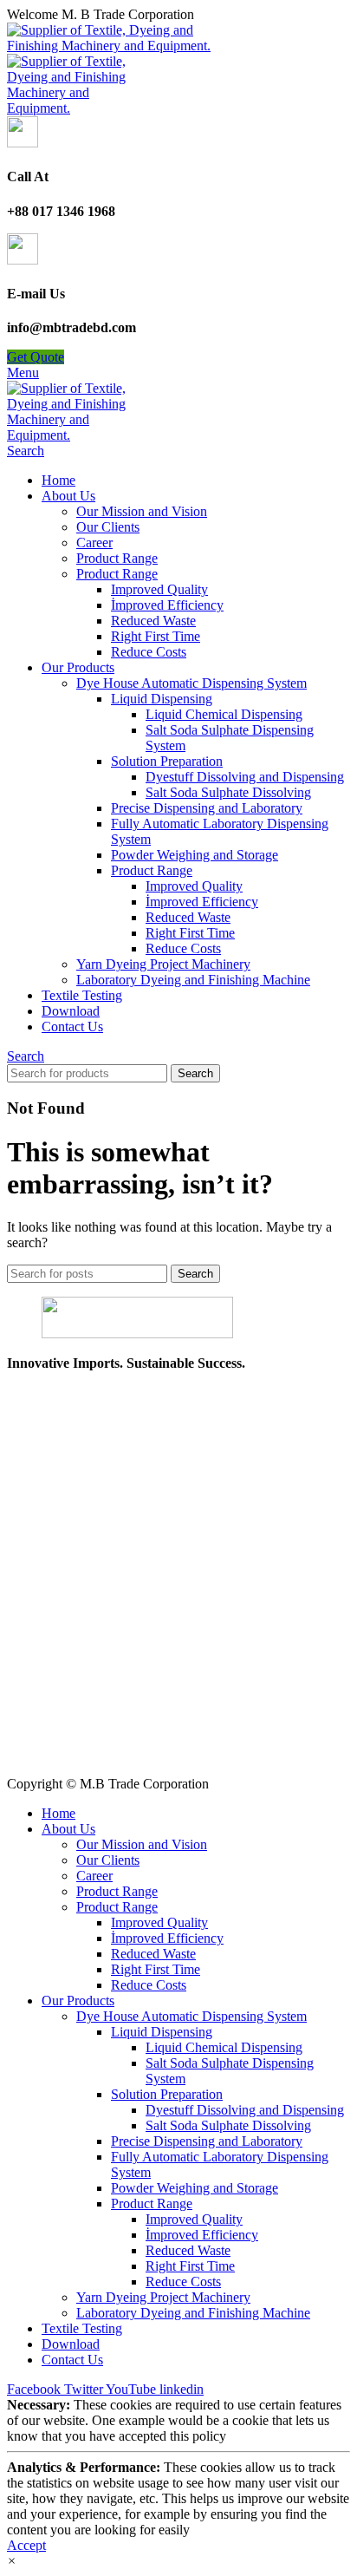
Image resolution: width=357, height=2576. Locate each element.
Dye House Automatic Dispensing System (191, 683)
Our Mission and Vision (142, 511)
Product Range (117, 558)
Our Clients (108, 527)
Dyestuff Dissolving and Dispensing (245, 777)
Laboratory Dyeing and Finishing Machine (193, 980)
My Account (41, 1739)
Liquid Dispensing (162, 699)
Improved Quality (159, 589)
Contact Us (38, 1754)
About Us (34, 1707)
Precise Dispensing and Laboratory (207, 808)
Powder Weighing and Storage (195, 855)
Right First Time (156, 636)
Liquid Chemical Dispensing (224, 714)
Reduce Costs (149, 652)
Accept (26, 2545)
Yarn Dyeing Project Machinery (163, 964)
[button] (12, 2561)
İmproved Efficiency (167, 605)
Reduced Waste (153, 621)
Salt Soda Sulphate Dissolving (228, 792)
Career (94, 543)
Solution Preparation (167, 761)
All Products (41, 1692)
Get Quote (36, 357)
